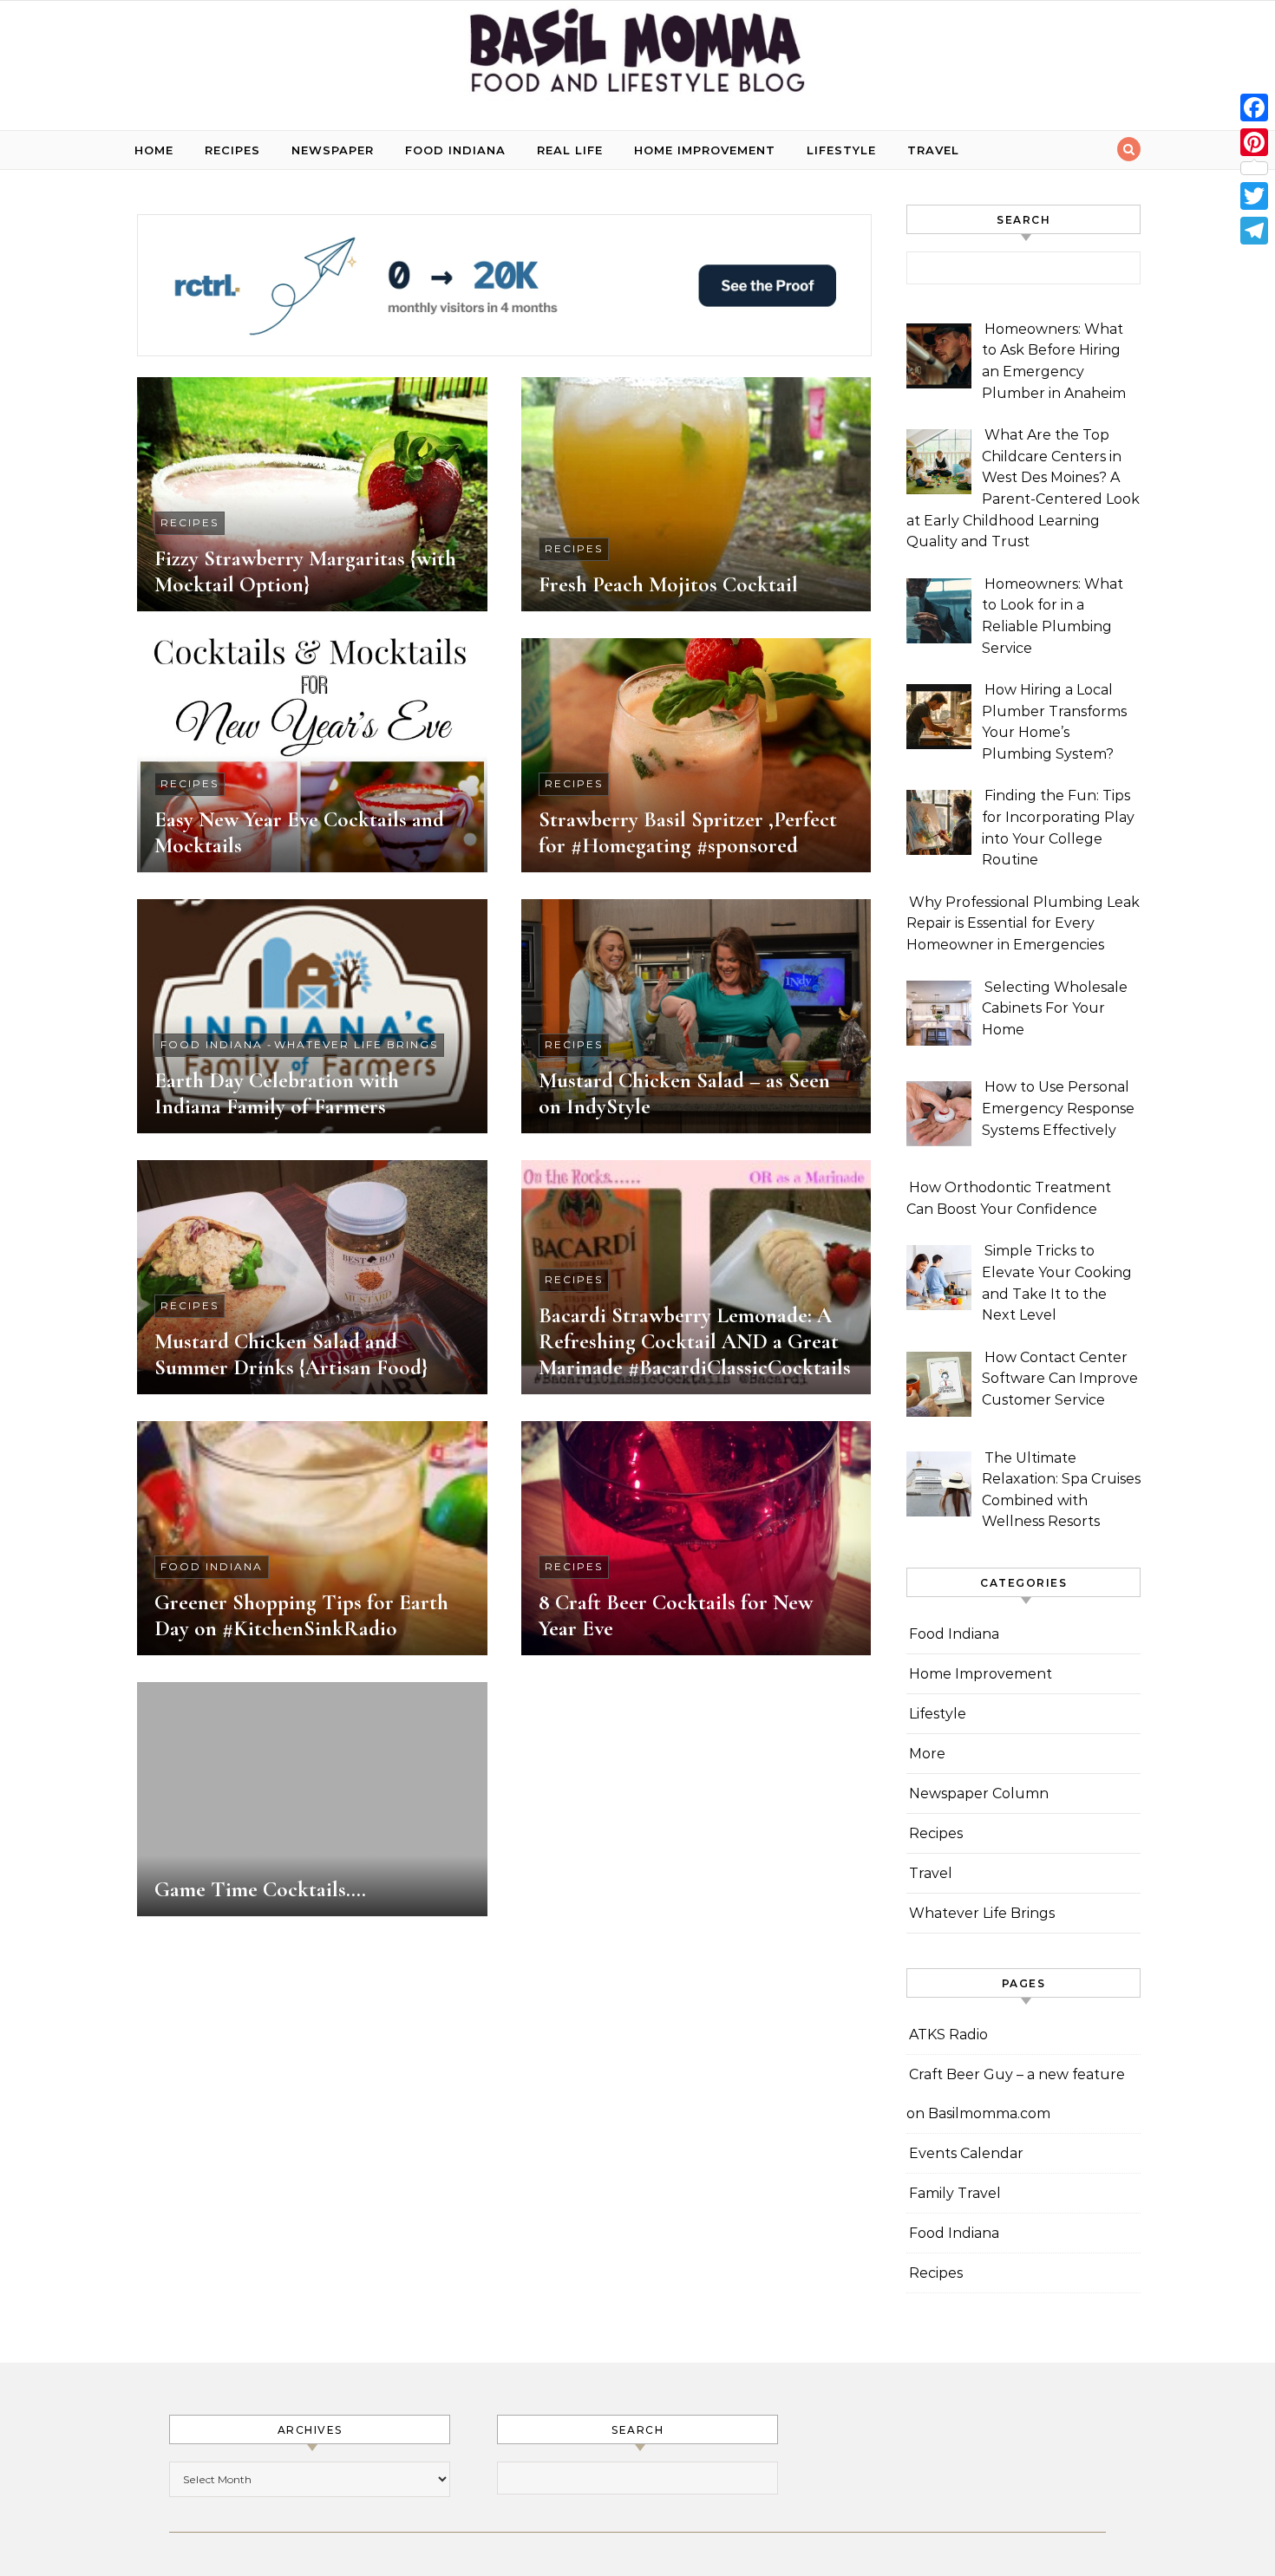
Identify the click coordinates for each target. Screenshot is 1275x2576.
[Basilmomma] (637, 59)
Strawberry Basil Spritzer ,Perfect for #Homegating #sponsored (688, 832)
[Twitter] (1254, 196)
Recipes (232, 150)
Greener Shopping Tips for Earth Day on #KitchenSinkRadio (301, 1615)
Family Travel (955, 2193)
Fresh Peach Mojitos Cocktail (668, 584)
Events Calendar (966, 2153)
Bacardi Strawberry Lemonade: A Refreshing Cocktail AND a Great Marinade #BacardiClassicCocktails (695, 1341)
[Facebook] (1254, 108)
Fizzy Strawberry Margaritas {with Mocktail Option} (305, 571)
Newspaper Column (979, 1793)
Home (154, 150)
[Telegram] (1254, 231)
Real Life (570, 150)
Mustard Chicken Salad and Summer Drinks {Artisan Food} (291, 1354)
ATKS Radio (948, 2035)
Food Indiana (455, 150)
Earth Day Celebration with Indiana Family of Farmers (277, 1093)
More (927, 1754)
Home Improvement (705, 150)
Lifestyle (841, 150)
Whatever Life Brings (356, 1044)
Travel (933, 150)
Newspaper (333, 150)
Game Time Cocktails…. (260, 1889)
